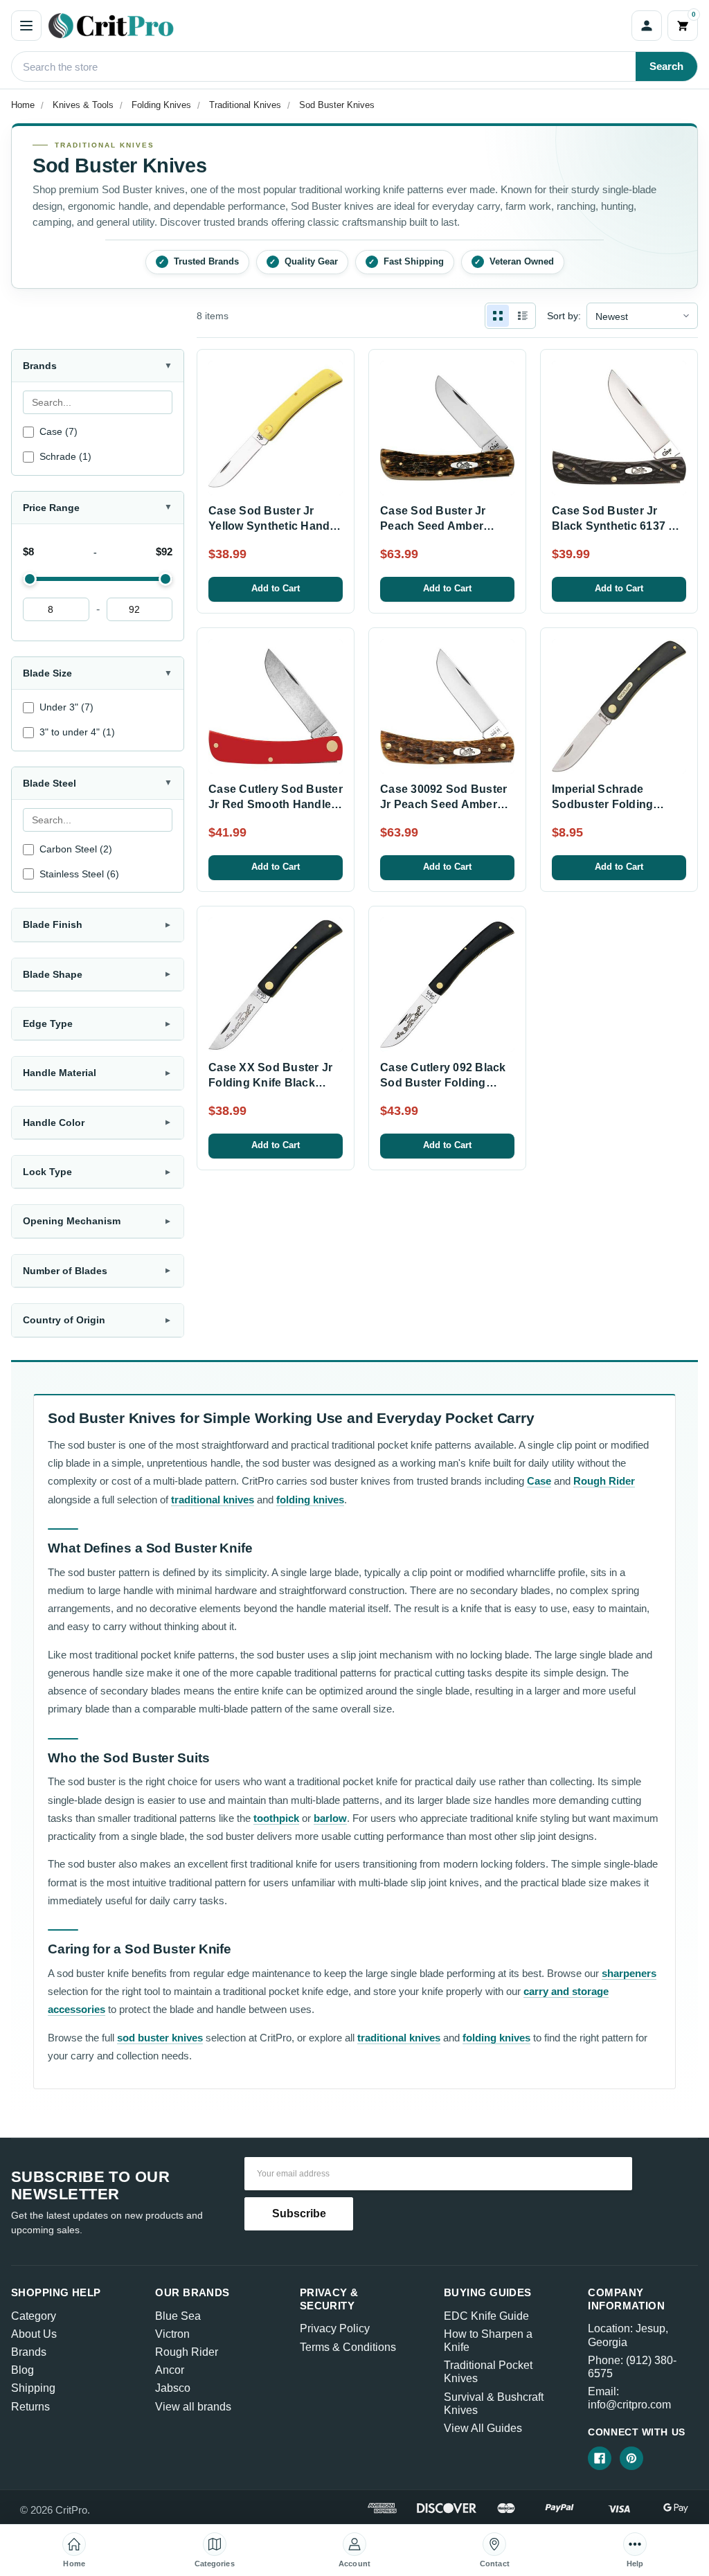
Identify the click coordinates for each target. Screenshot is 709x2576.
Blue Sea (178, 2316)
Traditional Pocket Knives (488, 2372)
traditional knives (213, 1500)
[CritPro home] (336, 26)
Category (34, 2316)
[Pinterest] (631, 2458)
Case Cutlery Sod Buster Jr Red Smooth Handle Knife (276, 805)
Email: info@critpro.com (629, 2398)
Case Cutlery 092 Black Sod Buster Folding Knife (443, 1083)
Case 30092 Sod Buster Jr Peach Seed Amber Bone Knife (443, 805)
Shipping (33, 2388)
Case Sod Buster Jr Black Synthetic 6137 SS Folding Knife (618, 526)
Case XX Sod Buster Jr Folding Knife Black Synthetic (270, 1083)
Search (666, 66)
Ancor (170, 2370)
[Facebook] (600, 2458)
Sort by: (564, 316)
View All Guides (483, 2428)
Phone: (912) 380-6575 (632, 2367)
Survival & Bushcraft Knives (494, 2404)
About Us (34, 2334)
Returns (30, 2407)
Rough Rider (604, 1481)
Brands (29, 2352)
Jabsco (173, 2388)
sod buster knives (160, 2038)
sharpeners (629, 1973)
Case (539, 1481)
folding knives (310, 1500)
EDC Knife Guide (486, 2316)
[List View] (523, 316)
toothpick (276, 1818)
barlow (330, 1818)
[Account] (647, 26)
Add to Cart (276, 588)
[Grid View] (498, 316)
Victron (172, 2334)
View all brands (193, 2407)
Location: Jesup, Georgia (628, 2335)
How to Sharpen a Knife (488, 2341)
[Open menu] (26, 26)
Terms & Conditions (348, 2347)
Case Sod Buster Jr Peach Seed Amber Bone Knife (433, 526)
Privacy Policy (335, 2328)
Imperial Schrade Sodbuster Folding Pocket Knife (602, 805)
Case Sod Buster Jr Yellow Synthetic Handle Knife (274, 526)
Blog (23, 2370)
